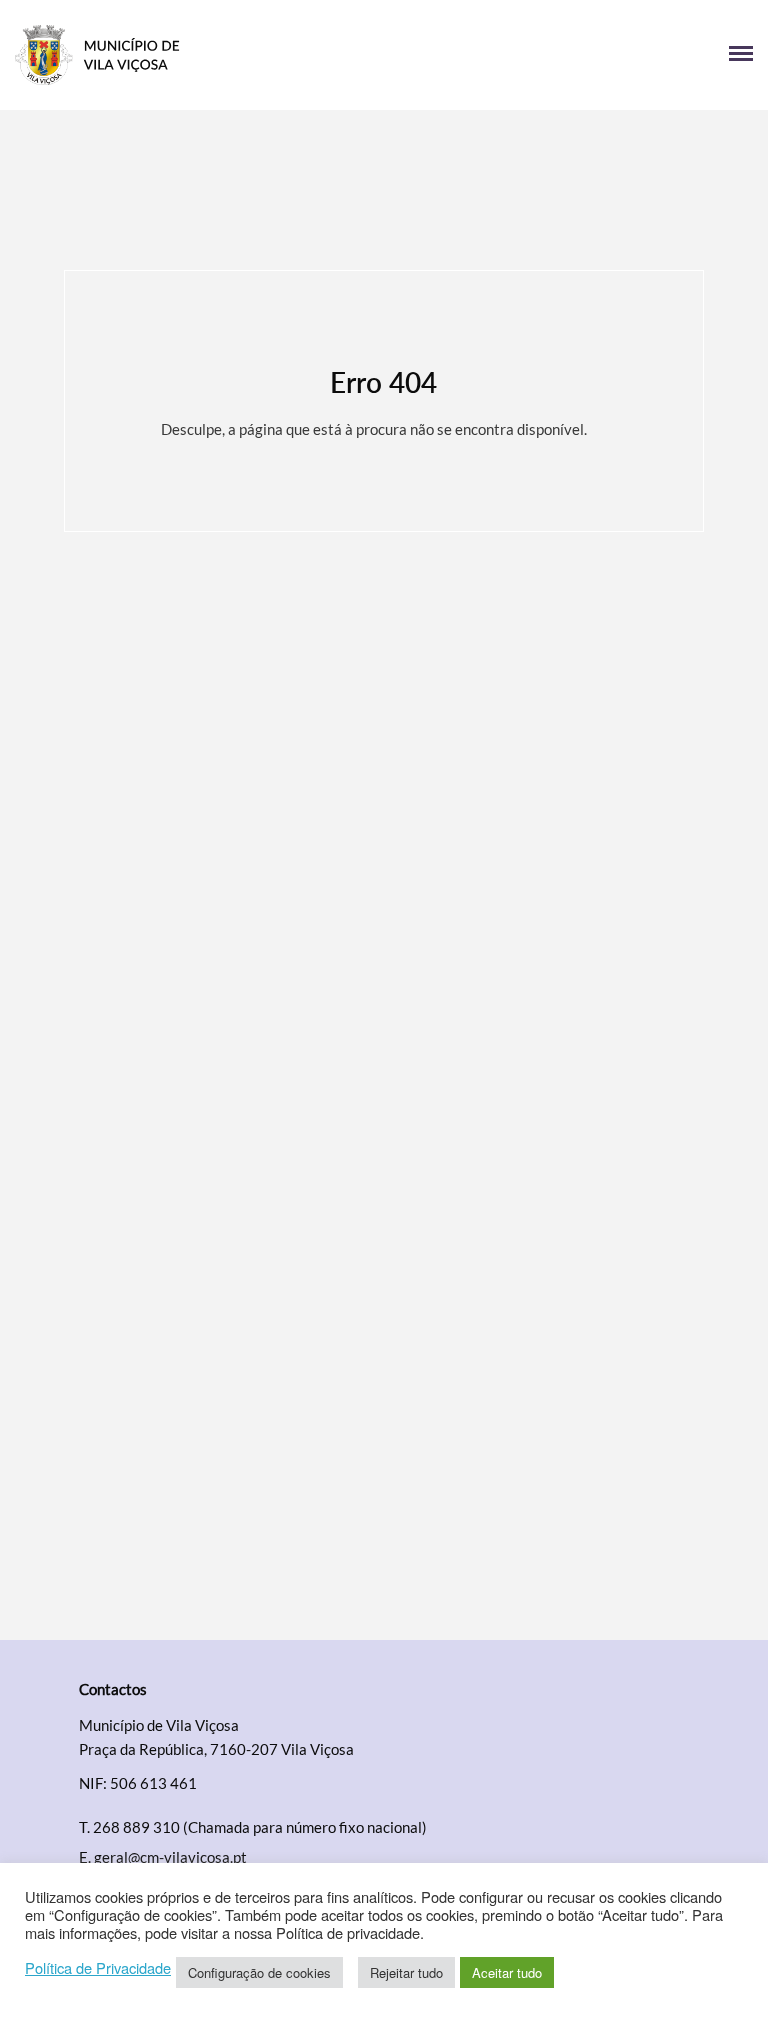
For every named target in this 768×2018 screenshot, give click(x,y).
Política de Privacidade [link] (98, 1968)
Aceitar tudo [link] (507, 1972)
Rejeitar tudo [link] (406, 1972)
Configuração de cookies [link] (259, 1972)
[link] (199, 55)
